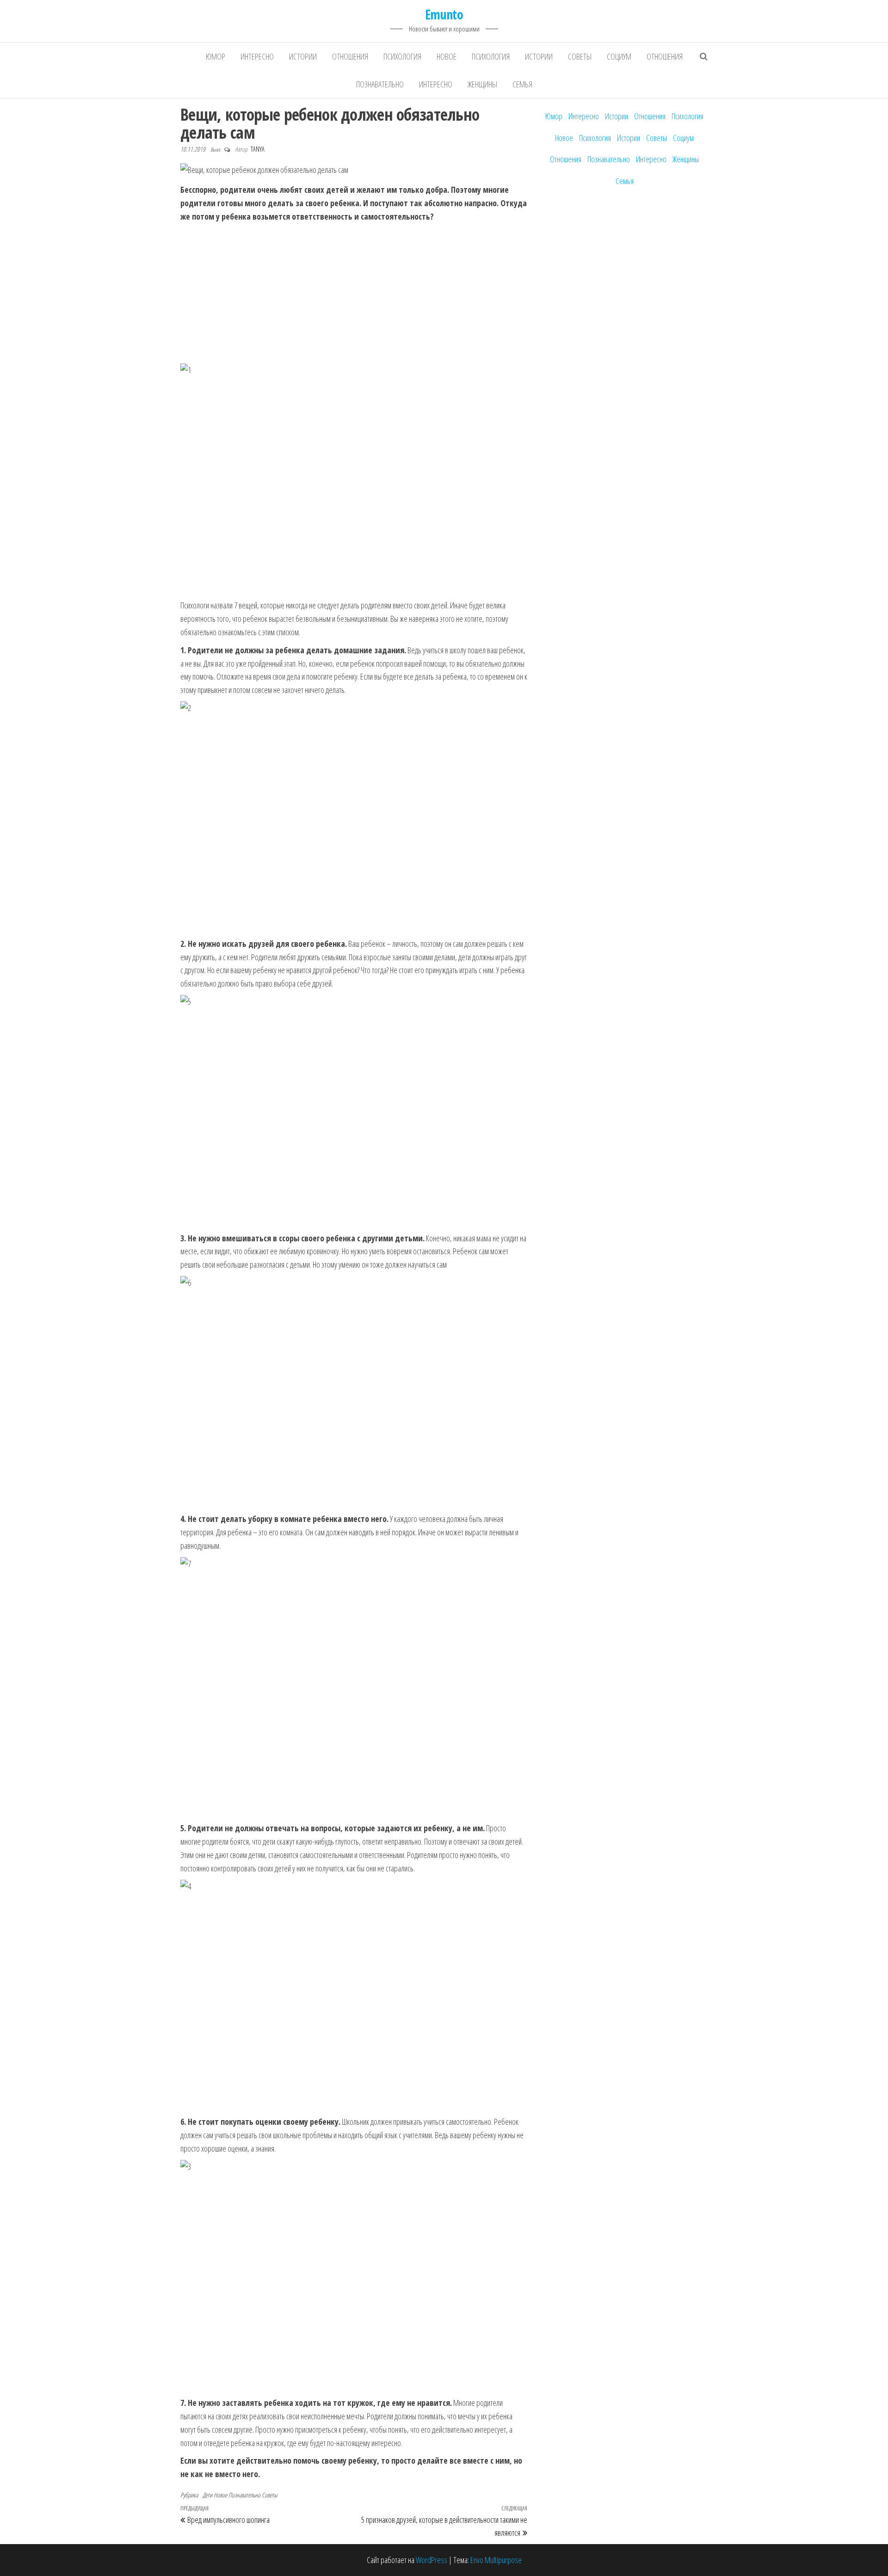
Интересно (257, 56)
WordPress (432, 2560)
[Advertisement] (354, 293)
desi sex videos (202, 1886)
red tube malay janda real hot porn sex (233, 1966)
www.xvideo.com (203, 2059)
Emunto (444, 14)
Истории (303, 56)
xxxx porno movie (204, 2006)
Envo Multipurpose (496, 2560)
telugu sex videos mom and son (223, 1899)
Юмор (216, 56)
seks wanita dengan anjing (215, 1979)
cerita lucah (196, 1939)
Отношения (350, 56)
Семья (522, 84)
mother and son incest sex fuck (222, 2086)
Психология (402, 56)
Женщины (482, 84)
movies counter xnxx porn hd (219, 2019)
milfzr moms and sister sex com (223, 2046)
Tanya (258, 149)
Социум (619, 56)
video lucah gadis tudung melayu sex (229, 1953)
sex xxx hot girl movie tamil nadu (223, 1913)
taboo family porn (204, 2073)
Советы (580, 56)
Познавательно (380, 84)
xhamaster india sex (207, 1926)
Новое (447, 56)
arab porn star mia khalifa (215, 2032)
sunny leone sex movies (213, 1993)
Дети (207, 2495)
